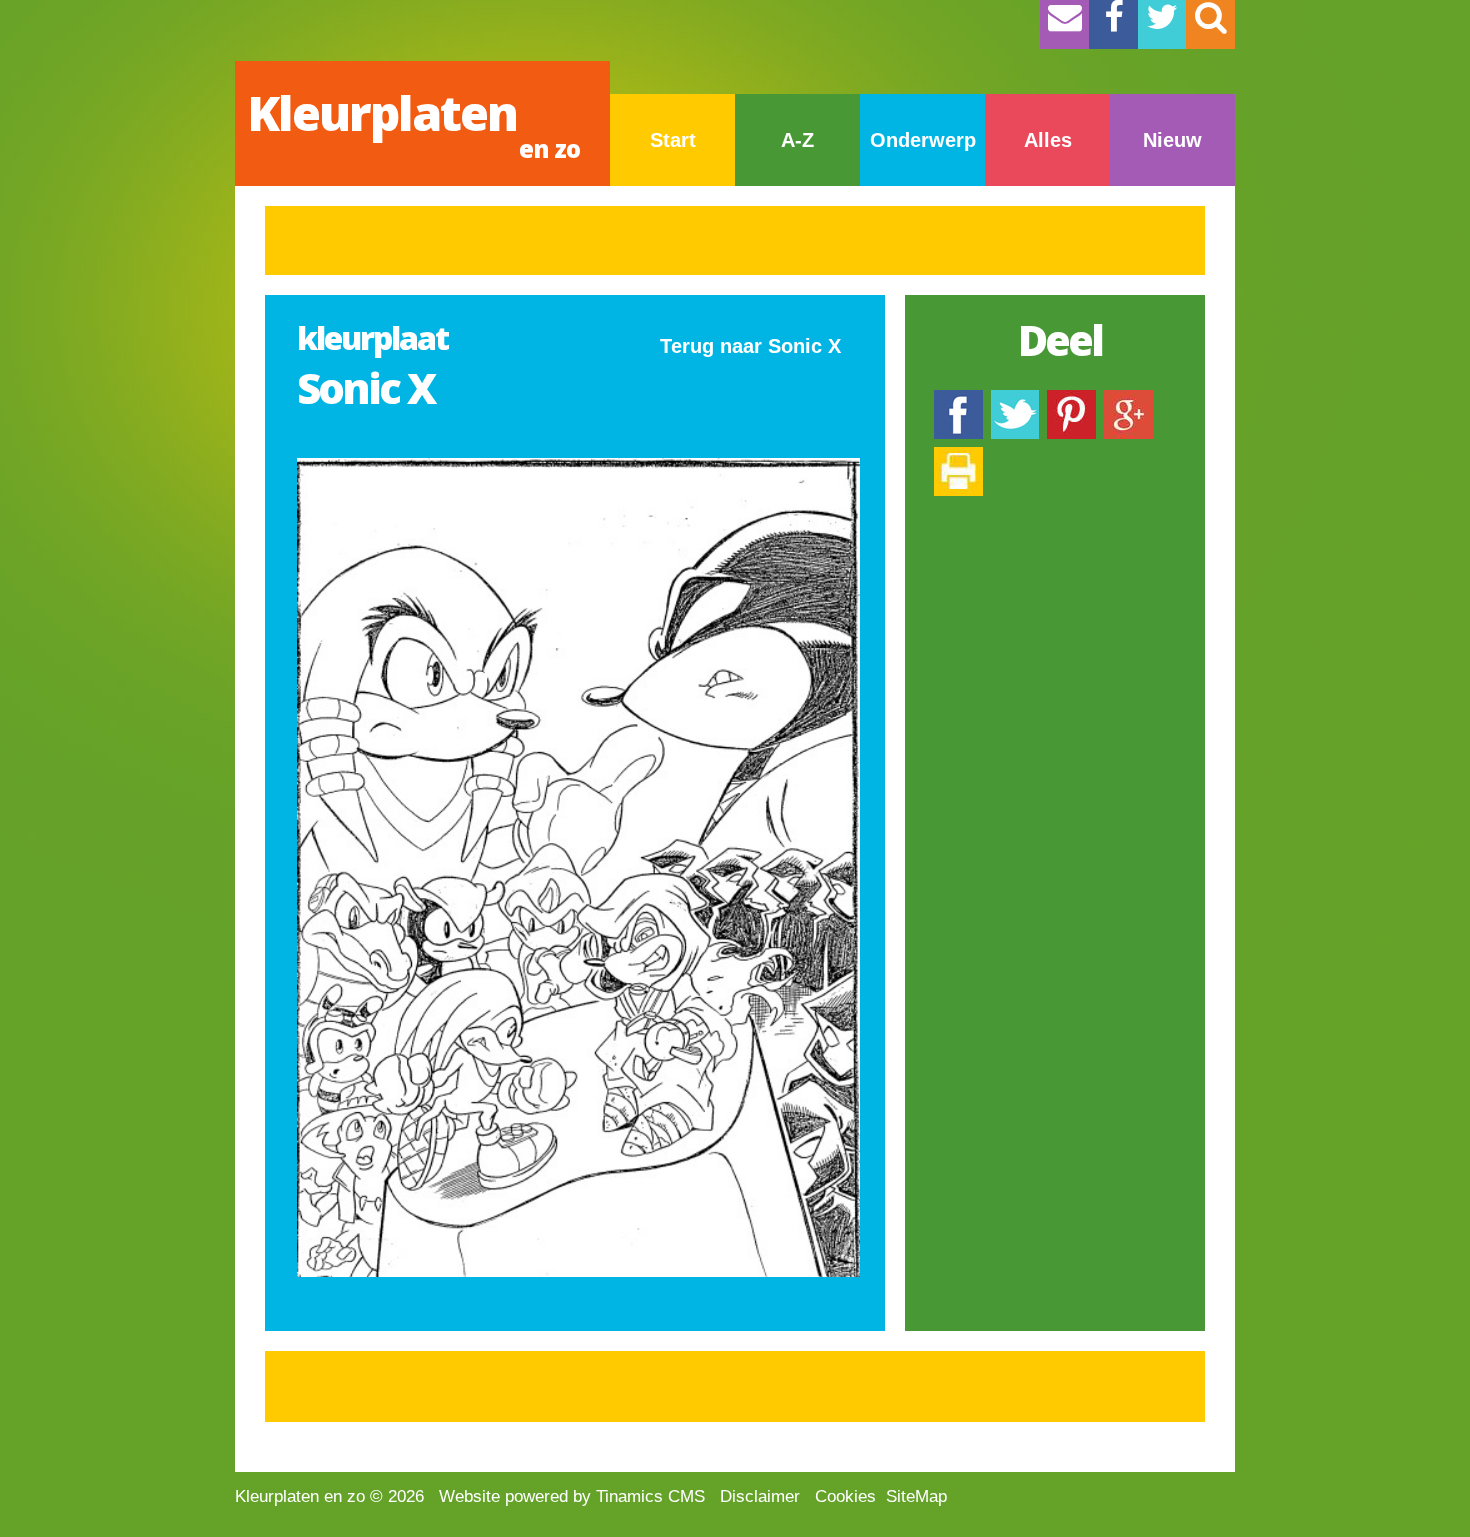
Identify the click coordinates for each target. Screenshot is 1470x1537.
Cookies (845, 1496)
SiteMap (916, 1496)
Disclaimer (760, 1496)
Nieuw (1172, 140)
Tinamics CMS (650, 1496)
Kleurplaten (413, 122)
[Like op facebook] (958, 399)
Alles (1048, 140)
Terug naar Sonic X (750, 346)
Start (673, 140)
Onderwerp (923, 140)
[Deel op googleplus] (1128, 399)
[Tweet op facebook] (1015, 399)
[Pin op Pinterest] (1071, 399)
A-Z (797, 140)
